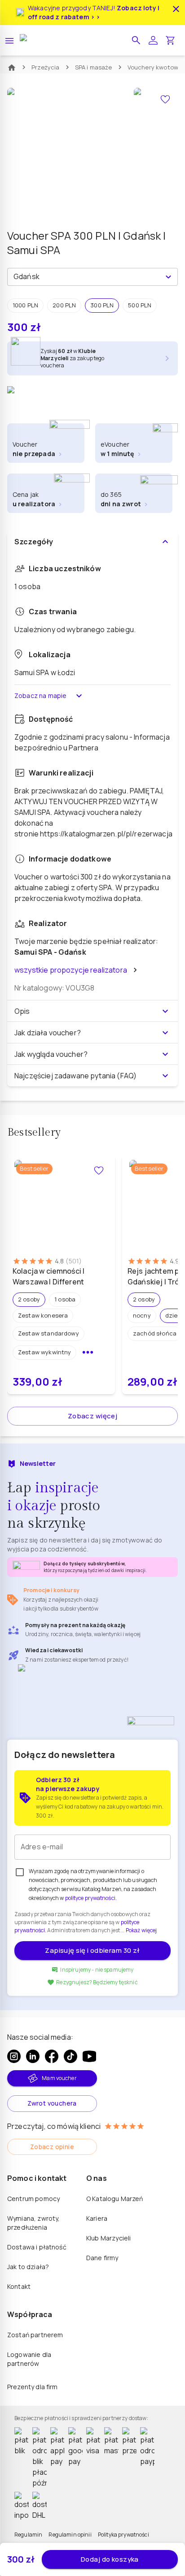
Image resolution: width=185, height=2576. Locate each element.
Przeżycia (46, 67)
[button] (136, 40)
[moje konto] (153, 40)
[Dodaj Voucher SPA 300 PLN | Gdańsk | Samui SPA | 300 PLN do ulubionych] (165, 99)
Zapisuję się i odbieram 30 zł (92, 1950)
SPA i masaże (94, 67)
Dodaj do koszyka (110, 2559)
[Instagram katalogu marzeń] (14, 2056)
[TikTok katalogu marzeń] (70, 2056)
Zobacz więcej (93, 1416)
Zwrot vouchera (52, 2103)
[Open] (168, 277)
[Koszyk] (170, 40)
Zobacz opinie (52, 2147)
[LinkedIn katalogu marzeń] (33, 2056)
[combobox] (85, 277)
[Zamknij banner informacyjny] (176, 9)
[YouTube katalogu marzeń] (89, 2056)
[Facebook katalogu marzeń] (52, 2056)
